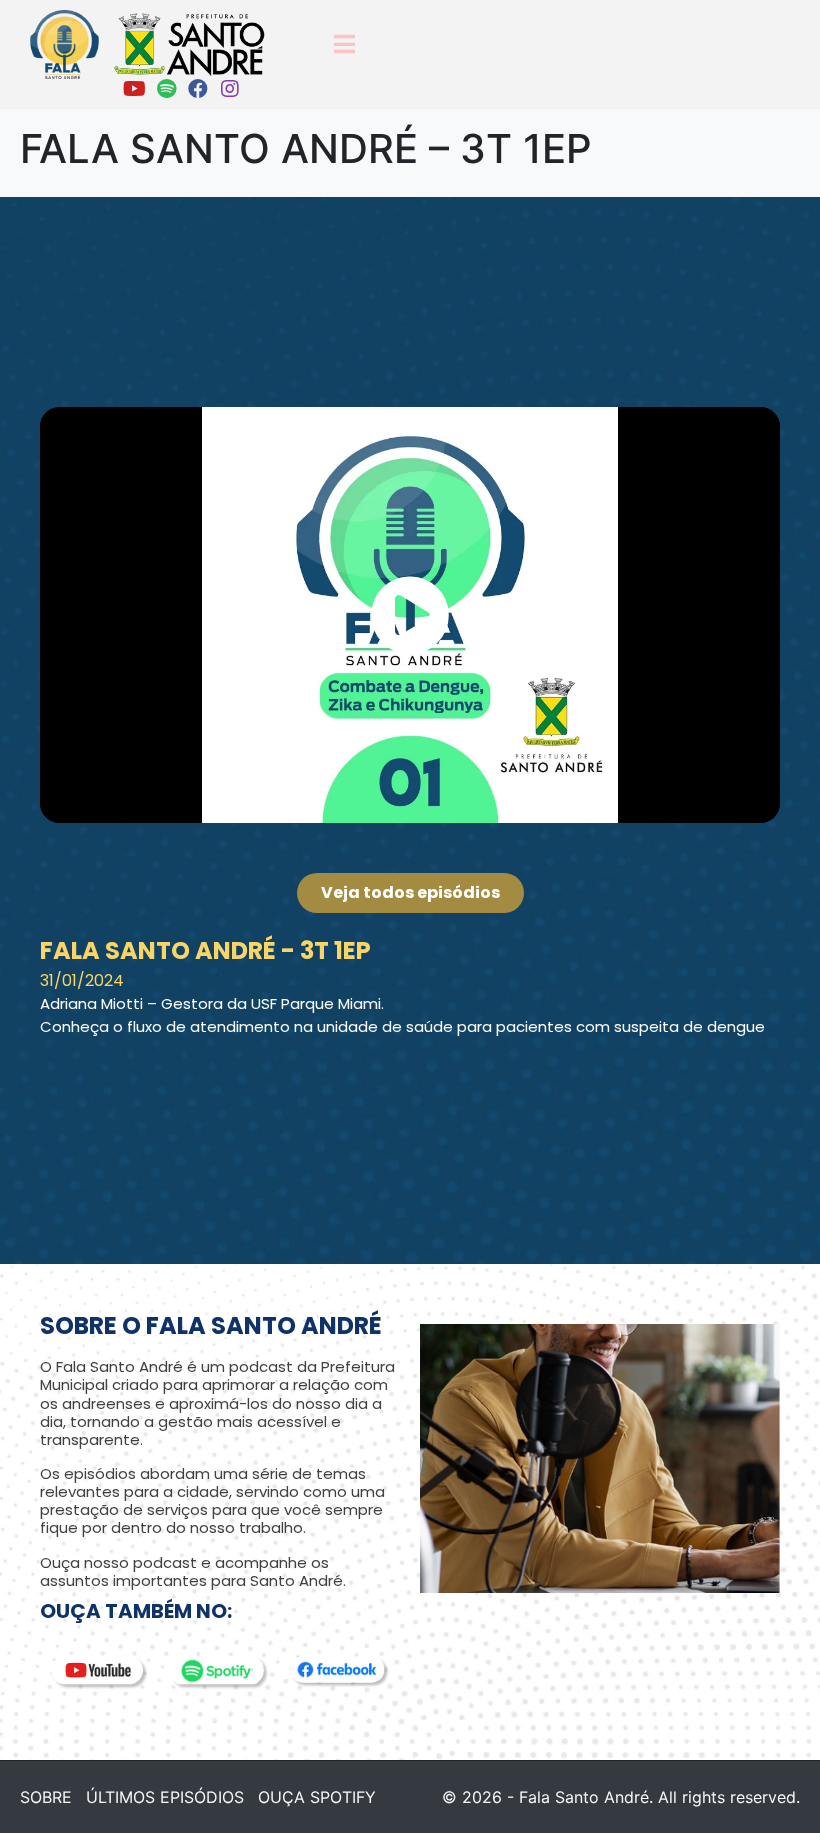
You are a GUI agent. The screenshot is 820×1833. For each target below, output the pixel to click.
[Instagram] (230, 89)
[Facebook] (198, 89)
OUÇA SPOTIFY (317, 1797)
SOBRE (46, 1797)
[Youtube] (134, 89)
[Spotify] (166, 89)
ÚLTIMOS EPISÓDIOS (165, 1797)
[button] (410, 615)
